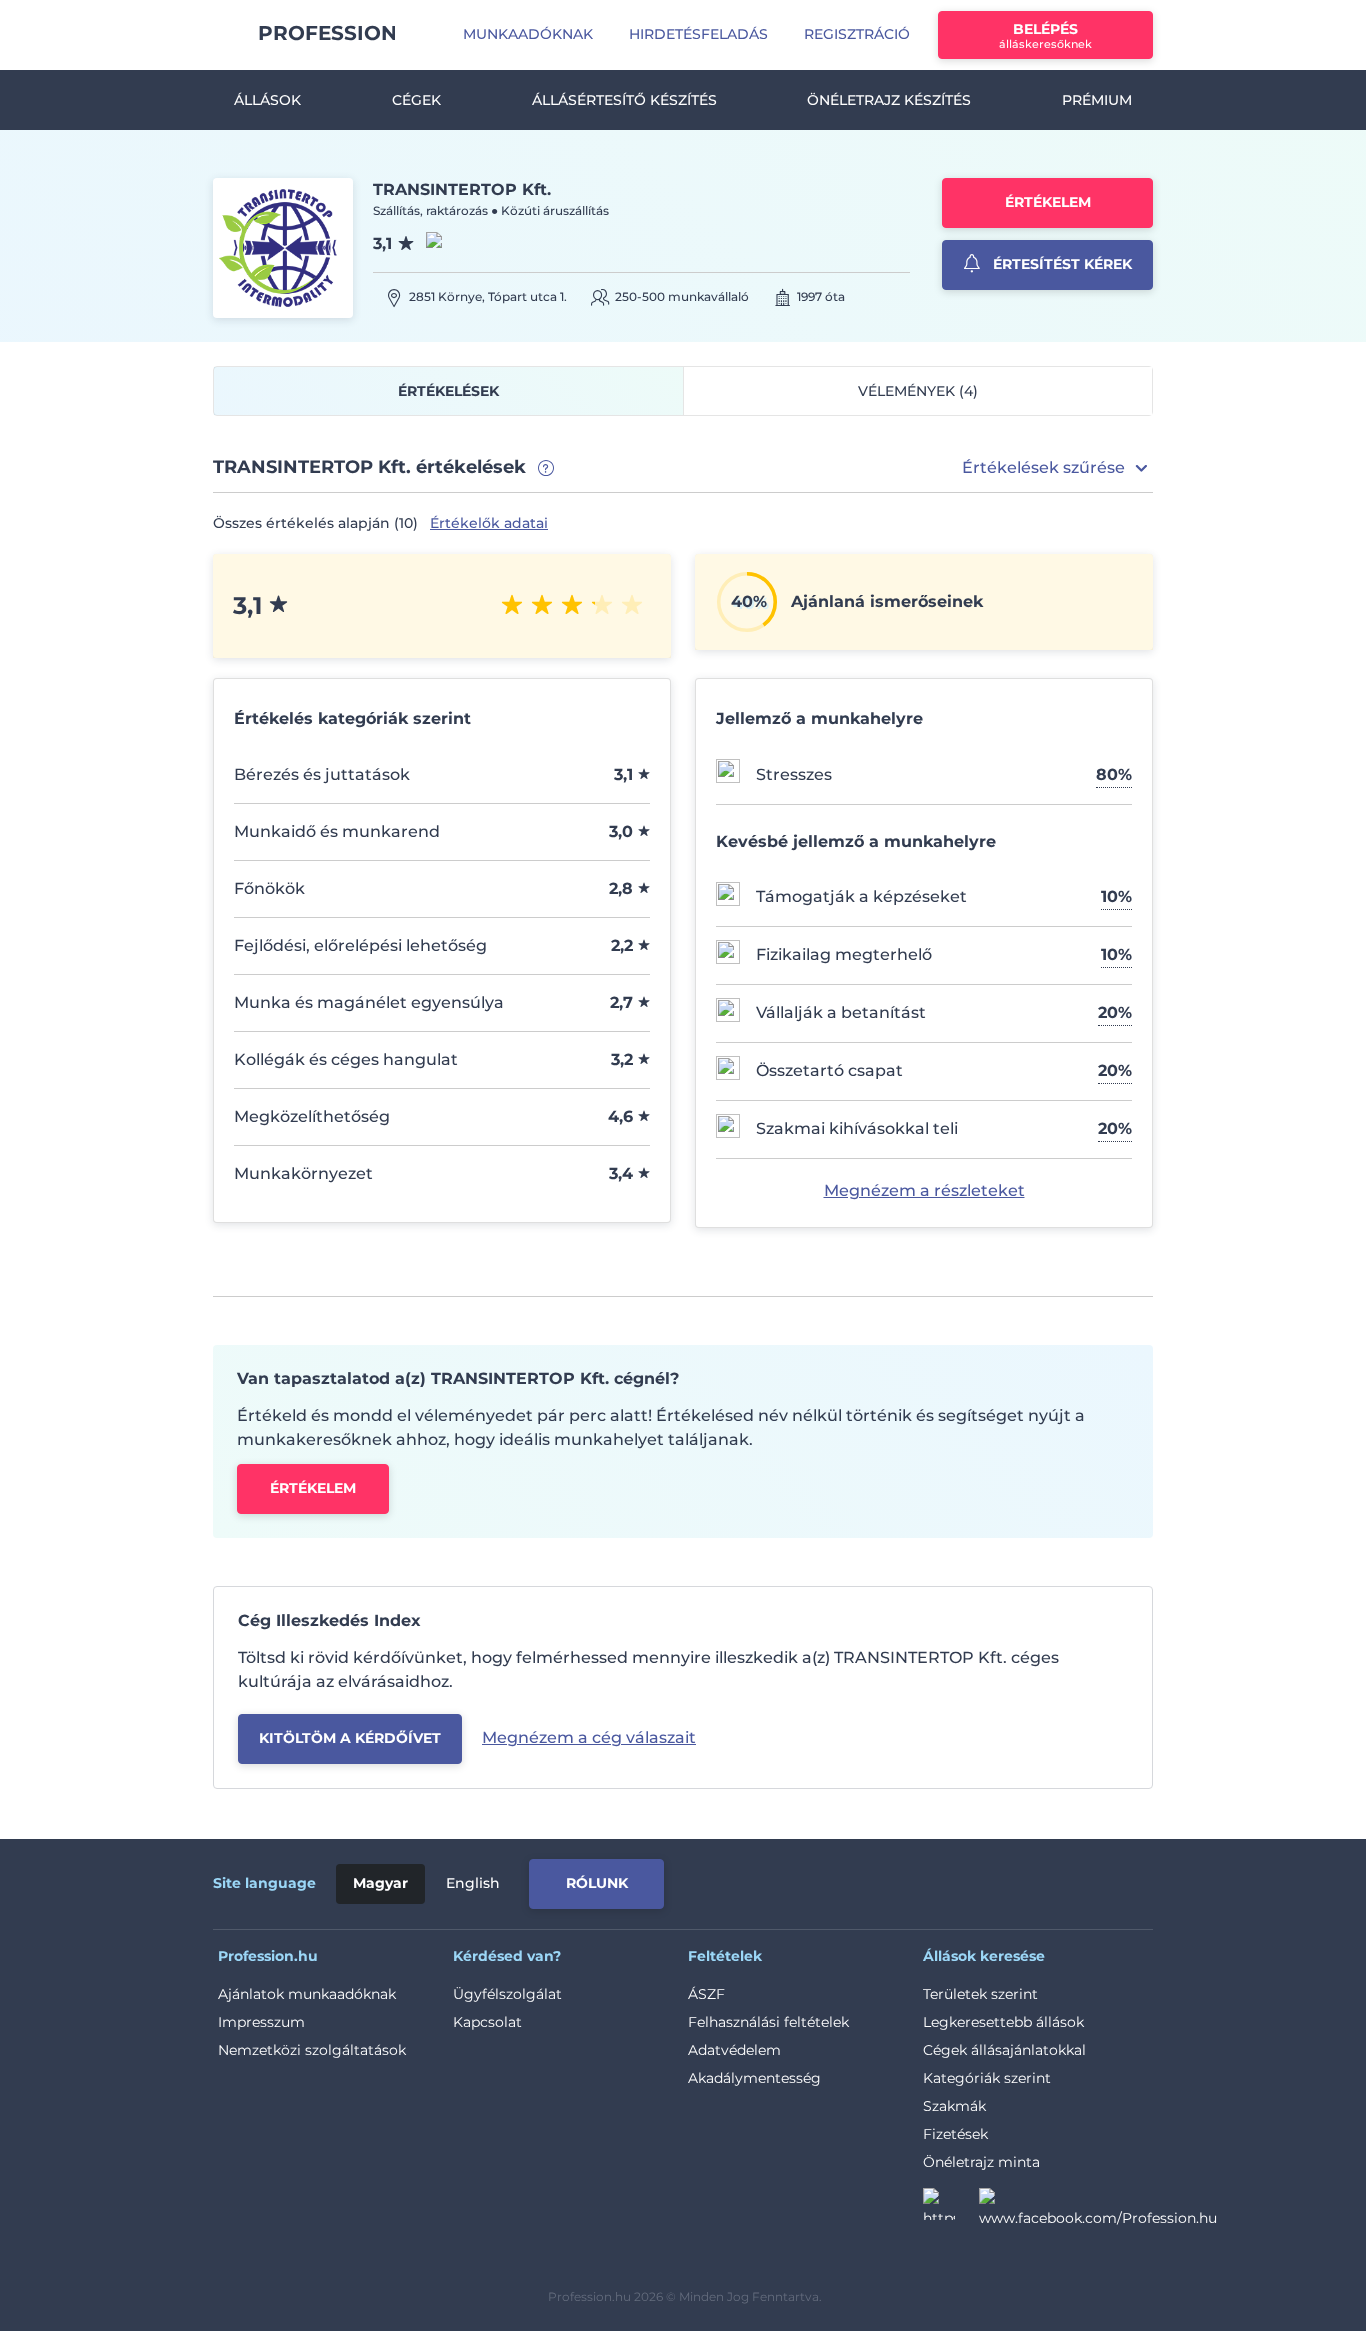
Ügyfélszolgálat (507, 1994)
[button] (1057, 468)
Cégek (416, 100)
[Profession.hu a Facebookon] (1098, 2210)
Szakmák (954, 2106)
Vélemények (918, 391)
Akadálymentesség (754, 2078)
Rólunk (597, 1883)
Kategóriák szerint (987, 2078)
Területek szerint (980, 1994)
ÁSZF (706, 1994)
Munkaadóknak (528, 34)
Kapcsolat (487, 2022)
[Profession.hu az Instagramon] (951, 2210)
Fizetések (955, 2134)
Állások (267, 100)
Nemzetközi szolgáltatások (312, 2050)
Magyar (380, 1883)
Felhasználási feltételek (768, 2022)
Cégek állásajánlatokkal (1004, 2050)
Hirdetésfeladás (698, 34)
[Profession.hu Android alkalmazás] (1069, 1880)
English (473, 1883)
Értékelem (1048, 202)
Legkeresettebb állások (1003, 2022)
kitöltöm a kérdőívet (350, 1738)
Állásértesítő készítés (624, 100)
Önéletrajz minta (981, 2162)
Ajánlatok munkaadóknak (307, 1994)
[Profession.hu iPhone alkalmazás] (927, 1880)
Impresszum (261, 2022)
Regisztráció (857, 34)
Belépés (1045, 35)
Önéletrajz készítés (889, 100)
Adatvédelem (734, 2050)
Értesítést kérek (1060, 264)
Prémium (1097, 100)
